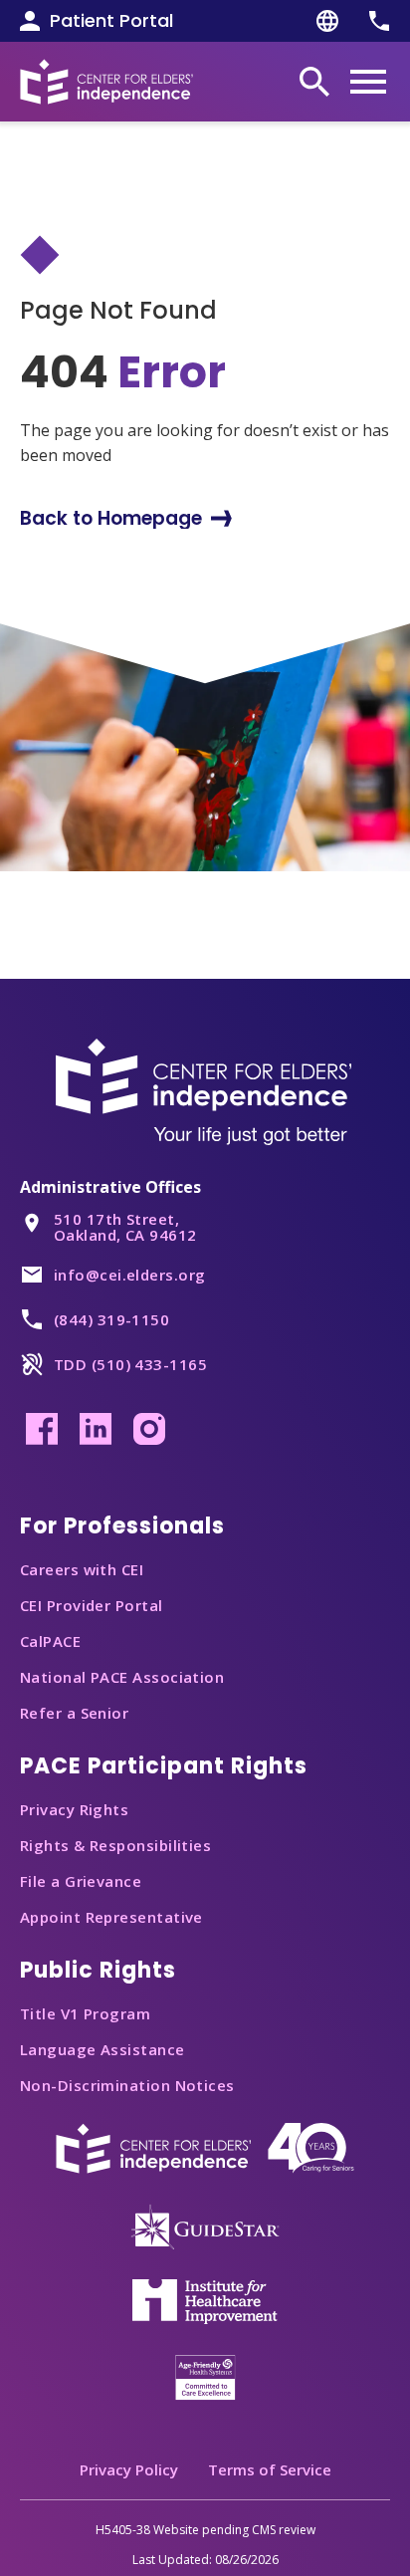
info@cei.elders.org (130, 1275)
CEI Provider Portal (92, 1605)
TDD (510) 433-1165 (130, 1364)
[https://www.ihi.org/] (205, 2300)
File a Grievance (81, 1881)
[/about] (205, 2147)
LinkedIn (96, 1429)
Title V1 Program (85, 2013)
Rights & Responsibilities (115, 1845)
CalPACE (50, 1641)
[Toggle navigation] (368, 82)
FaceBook (42, 1429)
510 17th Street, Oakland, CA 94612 (125, 1227)
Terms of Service (270, 2469)
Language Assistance (102, 2049)
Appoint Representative (111, 1917)
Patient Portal (111, 21)
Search (314, 82)
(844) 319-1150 (111, 1319)
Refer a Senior (74, 1713)
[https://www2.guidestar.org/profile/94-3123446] (205, 2225)
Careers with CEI (82, 1569)
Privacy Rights (74, 1809)
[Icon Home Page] (106, 81)
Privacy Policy (129, 2469)
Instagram (149, 1429)
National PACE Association (122, 1677)
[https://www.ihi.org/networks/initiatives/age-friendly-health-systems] (205, 2376)
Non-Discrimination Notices (127, 2085)
